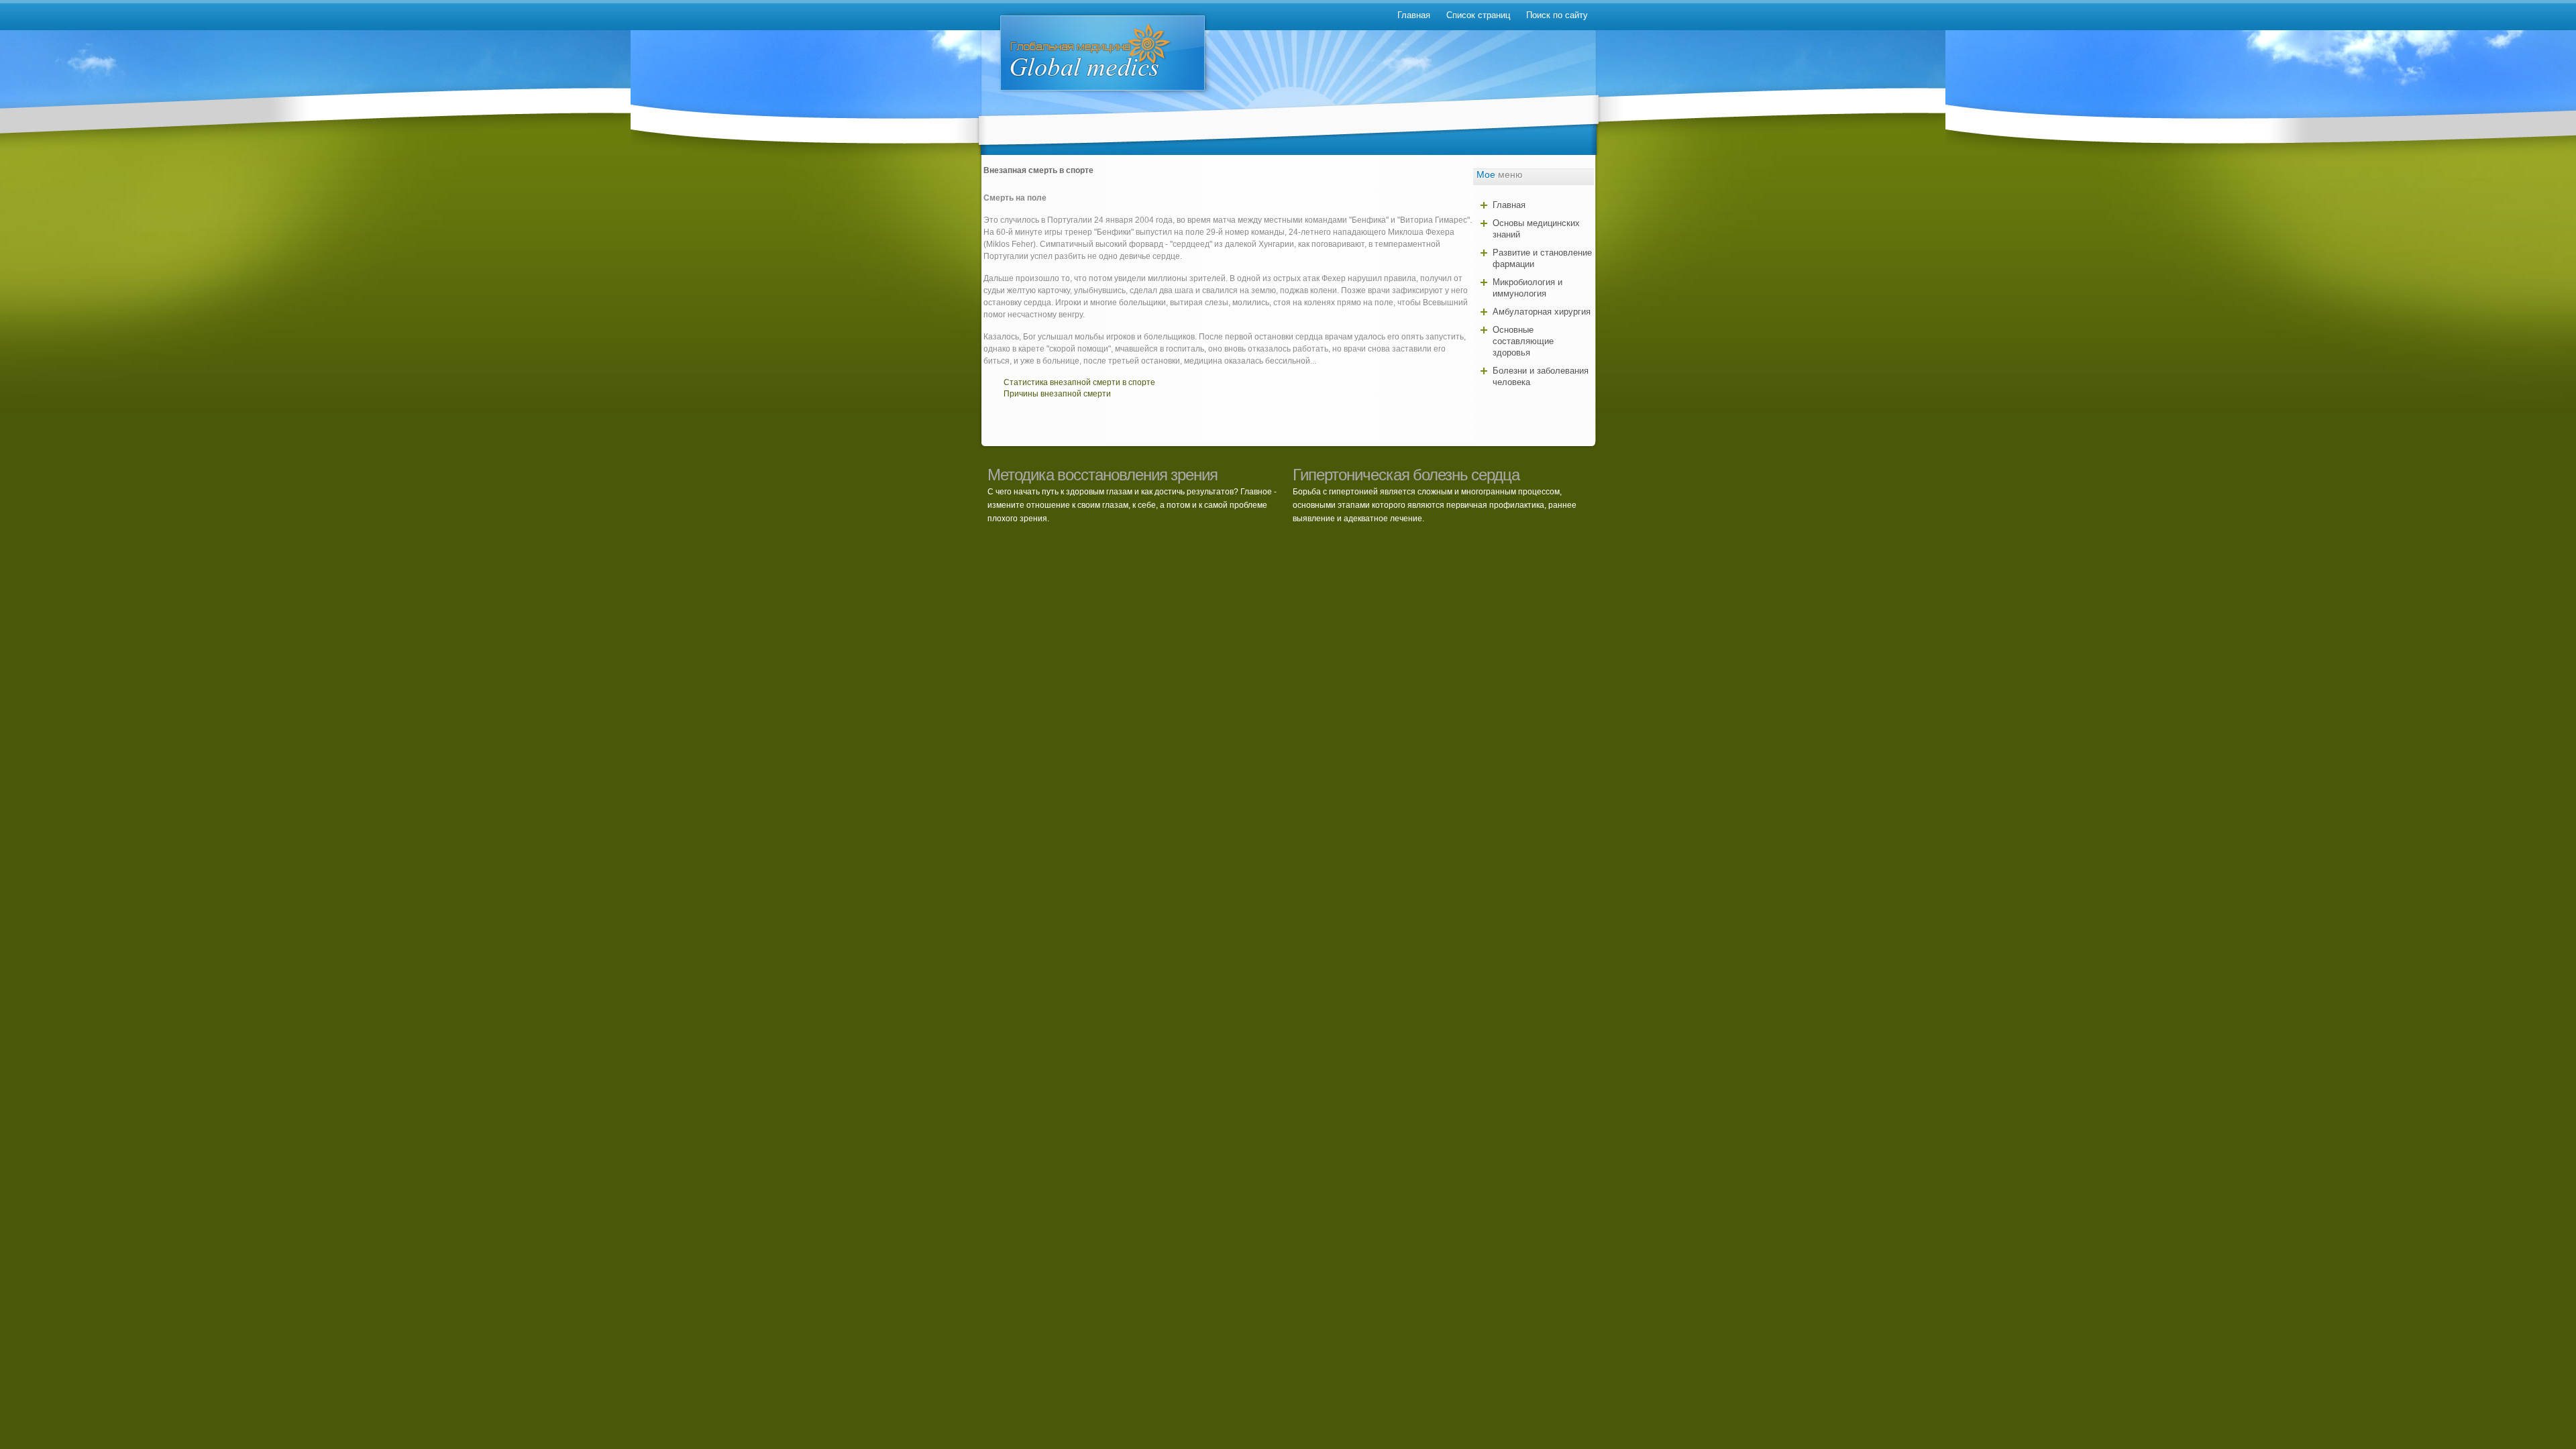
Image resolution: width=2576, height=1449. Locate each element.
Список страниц (1478, 15)
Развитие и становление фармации (1542, 258)
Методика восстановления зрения (1103, 475)
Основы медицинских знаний (1536, 229)
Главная (1414, 15)
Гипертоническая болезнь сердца (1406, 475)
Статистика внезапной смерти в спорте (1079, 382)
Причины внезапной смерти (1057, 394)
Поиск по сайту (1557, 15)
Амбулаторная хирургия (1542, 312)
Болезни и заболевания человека (1541, 376)
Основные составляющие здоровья (1523, 341)
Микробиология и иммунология (1527, 288)
